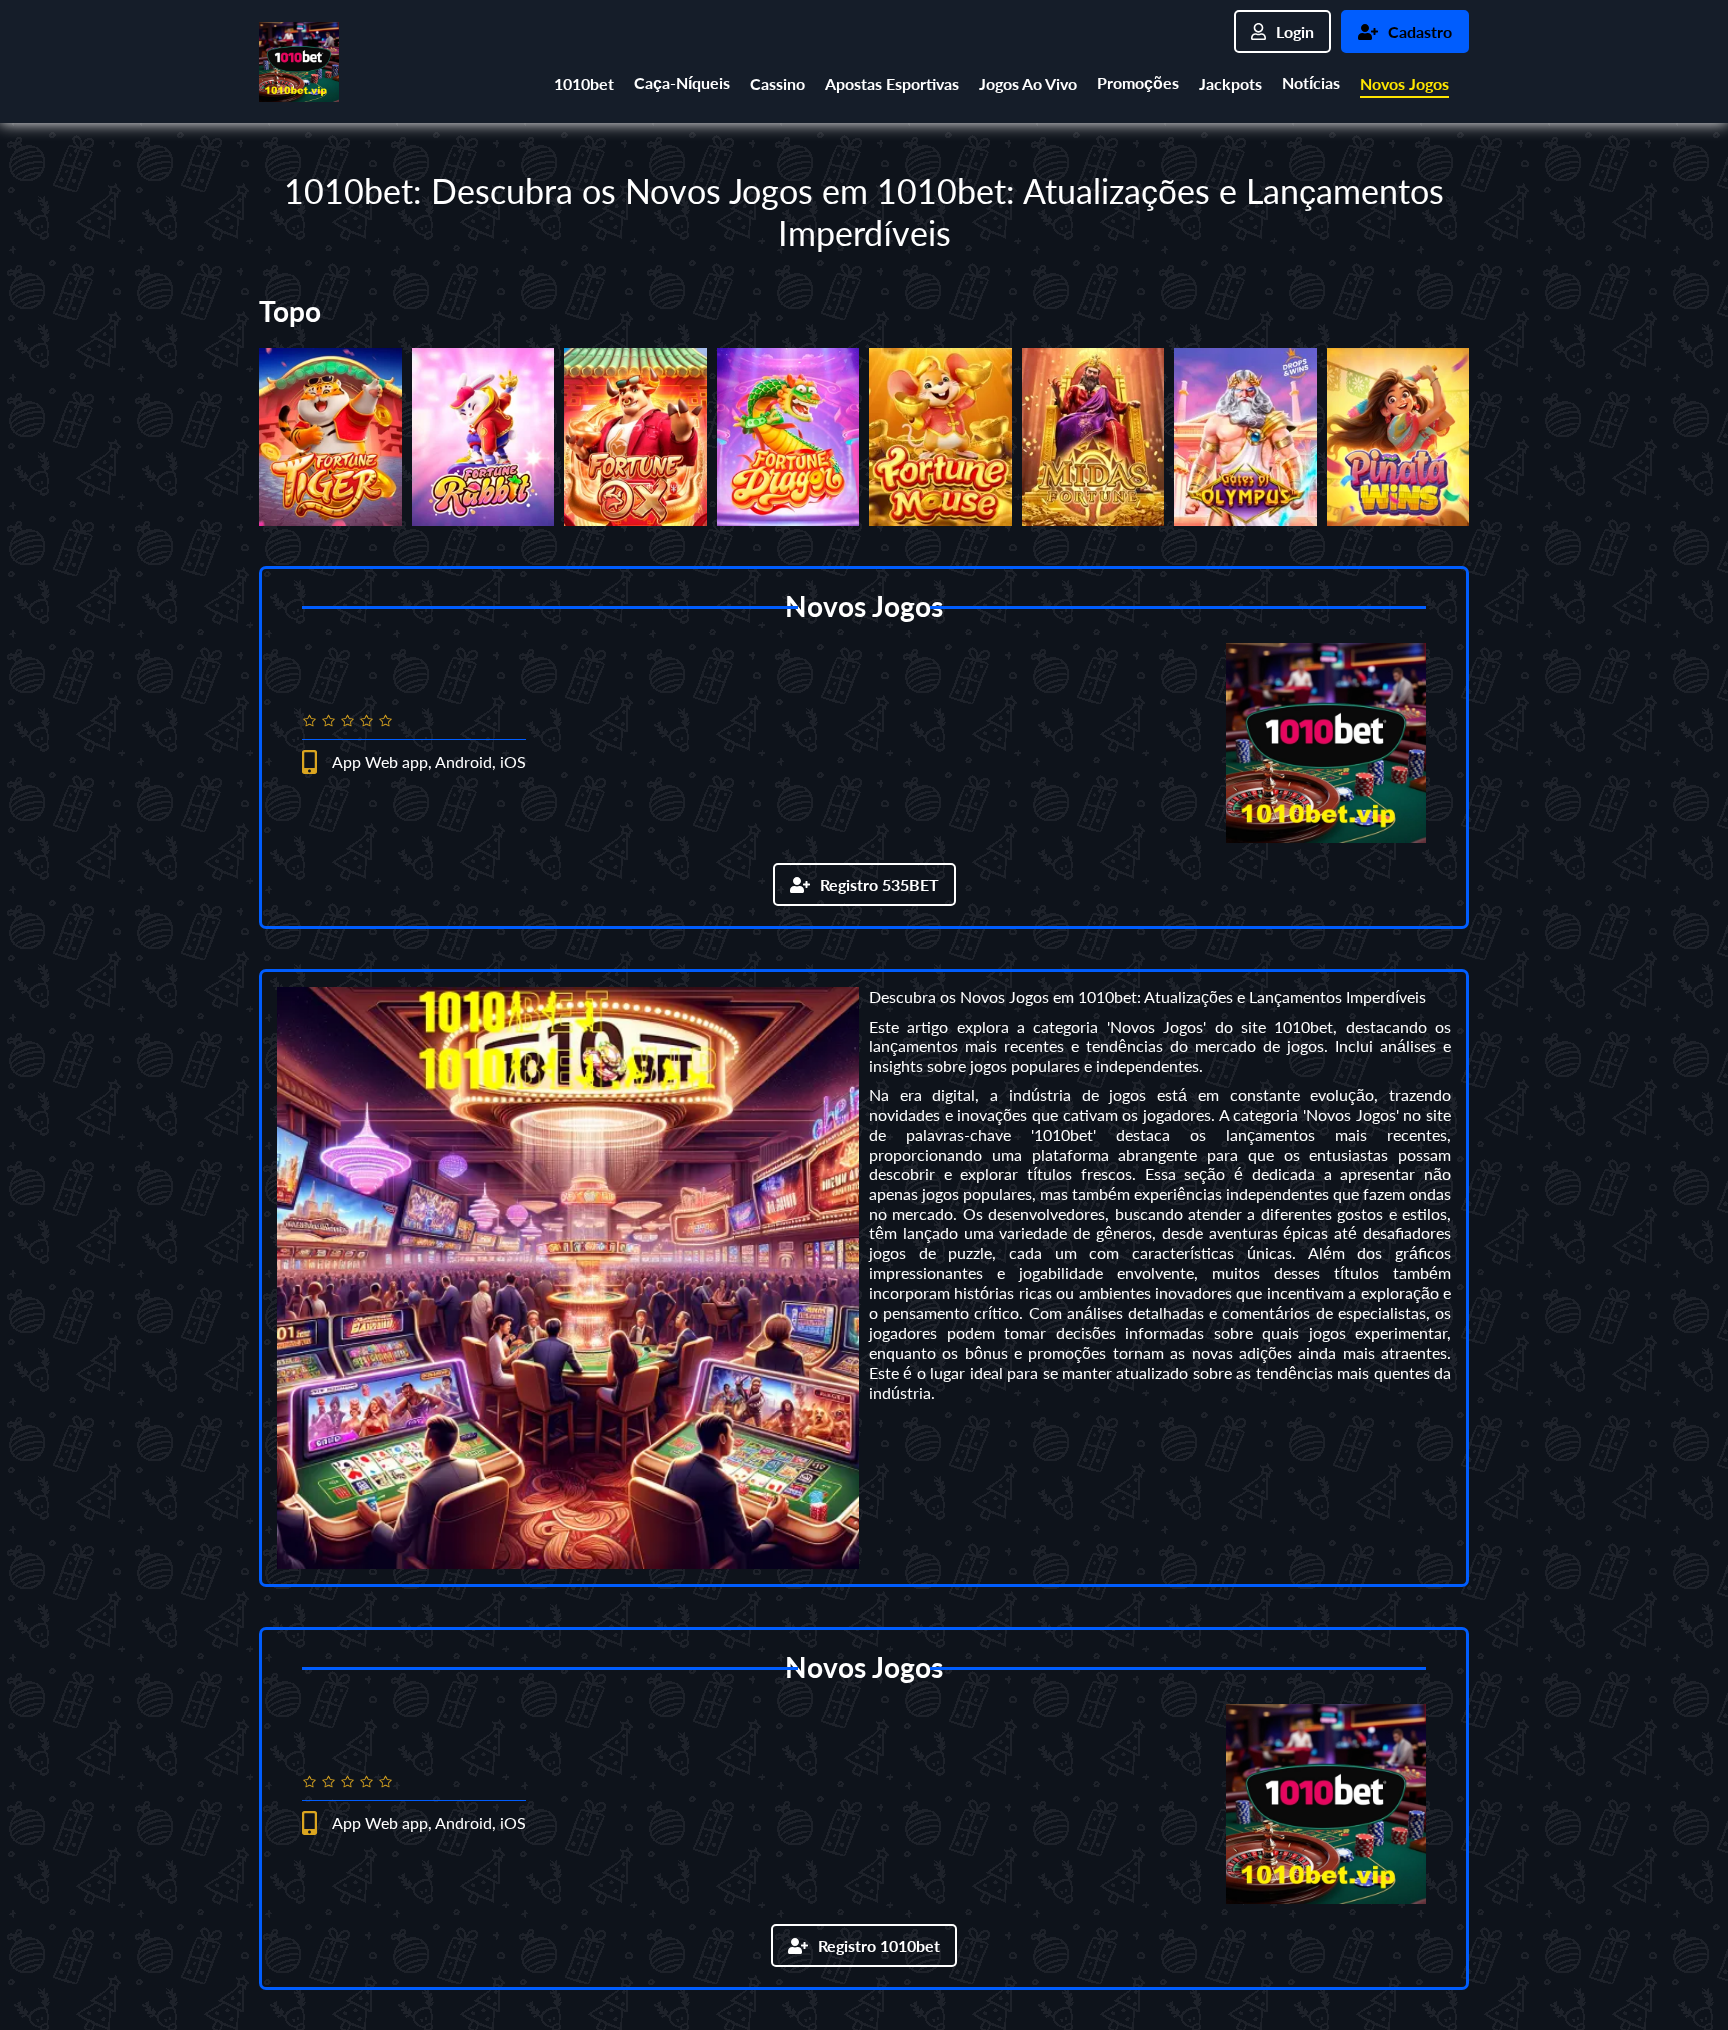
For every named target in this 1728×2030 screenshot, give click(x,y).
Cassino (777, 83)
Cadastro (1420, 31)
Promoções (1138, 82)
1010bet (584, 83)
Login (1295, 31)
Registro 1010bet (879, 1945)
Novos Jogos (1404, 83)
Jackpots (1230, 83)
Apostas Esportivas (892, 83)
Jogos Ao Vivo (1028, 83)
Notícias (1311, 82)
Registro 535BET (879, 884)
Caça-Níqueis (682, 82)
